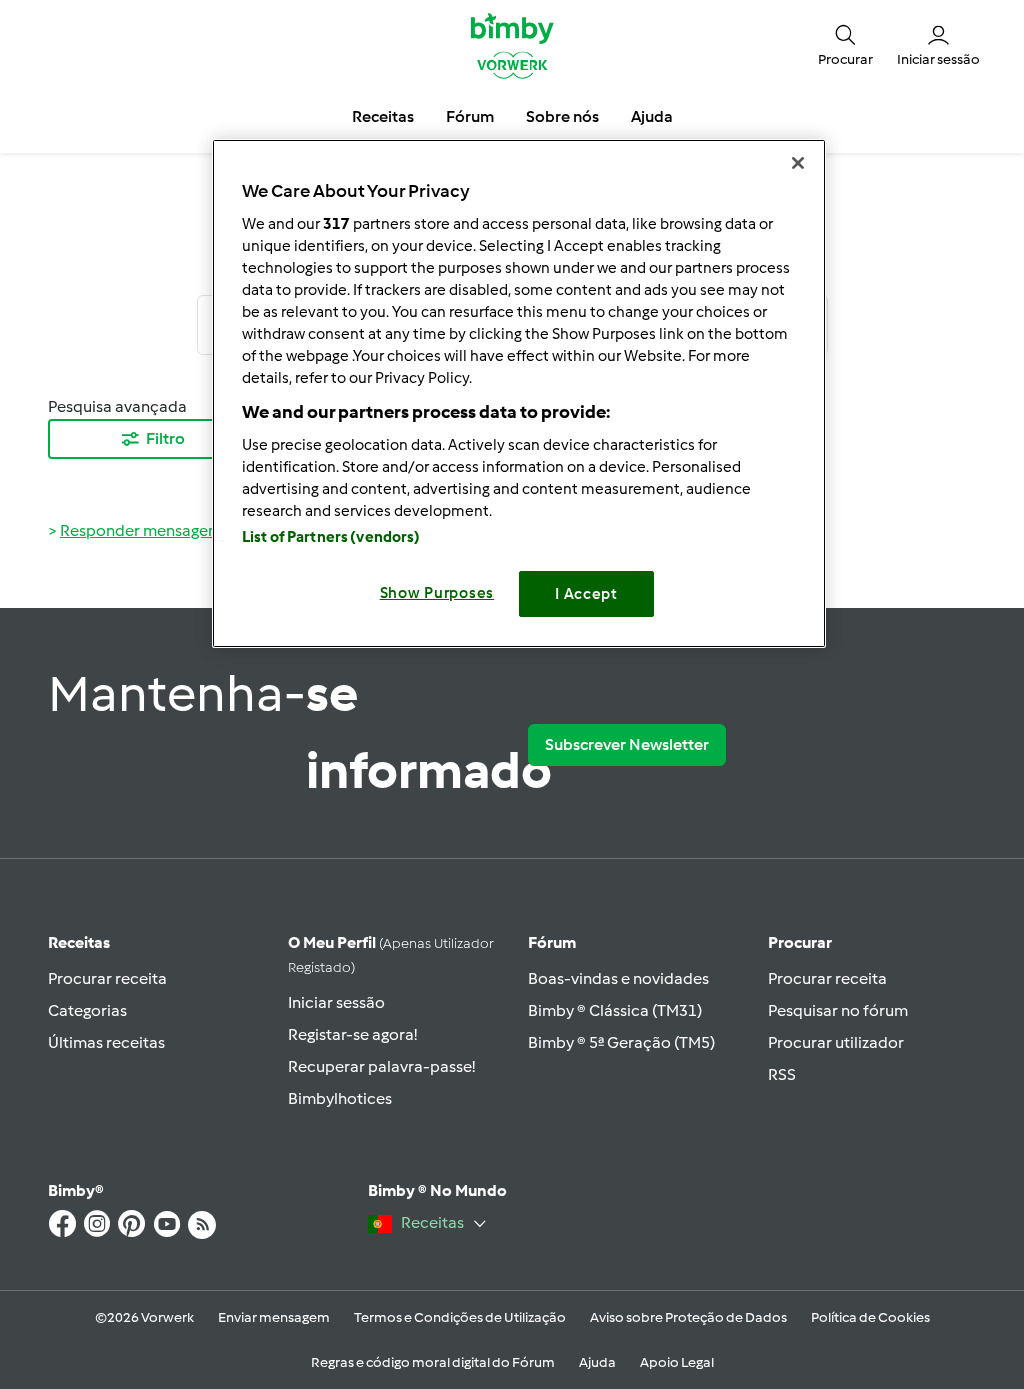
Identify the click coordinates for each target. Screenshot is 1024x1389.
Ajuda (597, 1362)
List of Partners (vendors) (331, 537)
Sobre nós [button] (562, 116)
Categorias (87, 1010)
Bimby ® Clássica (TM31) (615, 1010)
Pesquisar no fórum (838, 1010)
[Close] (798, 163)
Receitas (79, 942)
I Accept (586, 594)
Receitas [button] (383, 116)
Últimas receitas (106, 1042)
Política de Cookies (870, 1317)
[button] (845, 44)
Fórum (552, 942)
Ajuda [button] (652, 116)
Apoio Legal (677, 1362)
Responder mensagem (141, 530)
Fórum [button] (470, 116)
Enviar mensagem (274, 1317)
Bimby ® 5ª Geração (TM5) (621, 1042)
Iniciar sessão (336, 1002)
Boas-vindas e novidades (618, 978)
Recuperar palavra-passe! (381, 1066)
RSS (782, 1074)
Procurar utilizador (836, 1042)
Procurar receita (107, 978)
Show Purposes (437, 593)
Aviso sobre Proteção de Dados (688, 1317)
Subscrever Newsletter (627, 744)
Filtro (165, 438)
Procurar (800, 942)
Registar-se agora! (352, 1034)
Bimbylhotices (340, 1098)
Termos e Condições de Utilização (460, 1317)
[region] (519, 393)
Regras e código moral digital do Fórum (433, 1362)
